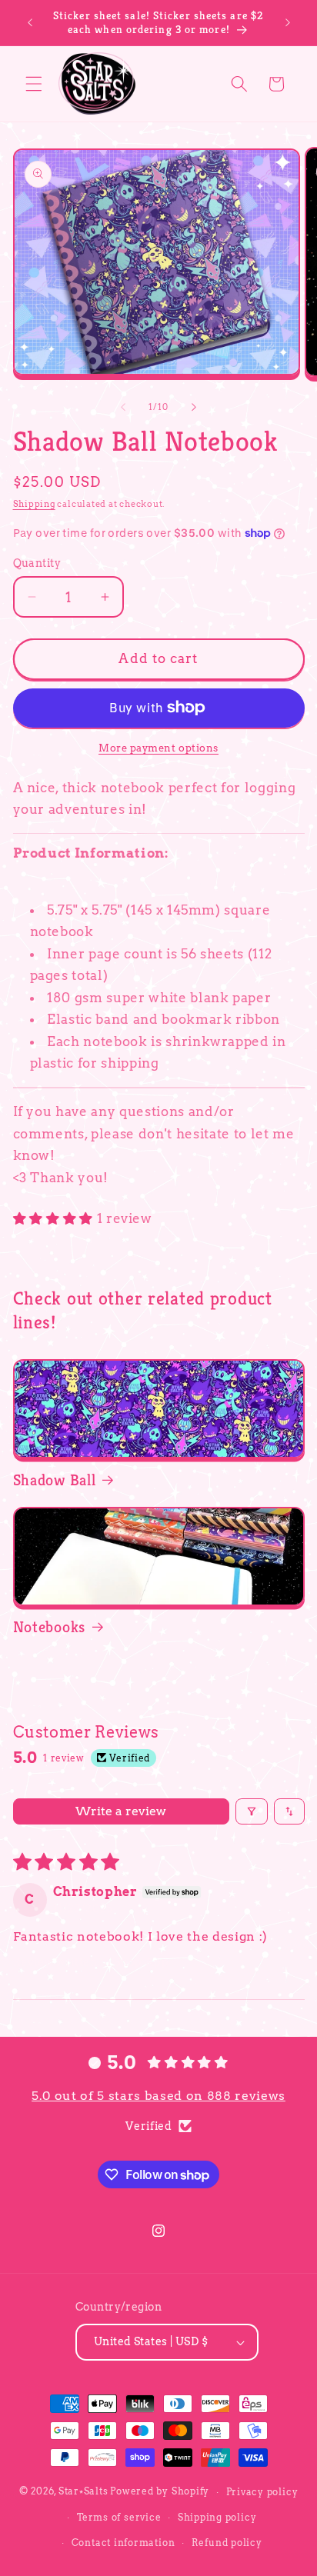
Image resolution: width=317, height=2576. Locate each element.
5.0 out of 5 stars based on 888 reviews (158, 2096)
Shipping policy (217, 2517)
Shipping (34, 504)
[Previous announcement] (30, 22)
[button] (34, 84)
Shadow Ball (55, 1480)
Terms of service (119, 2517)
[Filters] (252, 1811)
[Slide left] (123, 407)
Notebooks (49, 1627)
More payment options (158, 748)
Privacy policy (262, 2492)
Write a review (121, 1811)
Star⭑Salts (83, 2492)
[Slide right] (194, 407)
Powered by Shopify (160, 2492)
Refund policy (227, 2543)
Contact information (123, 2543)
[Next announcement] (288, 22)
